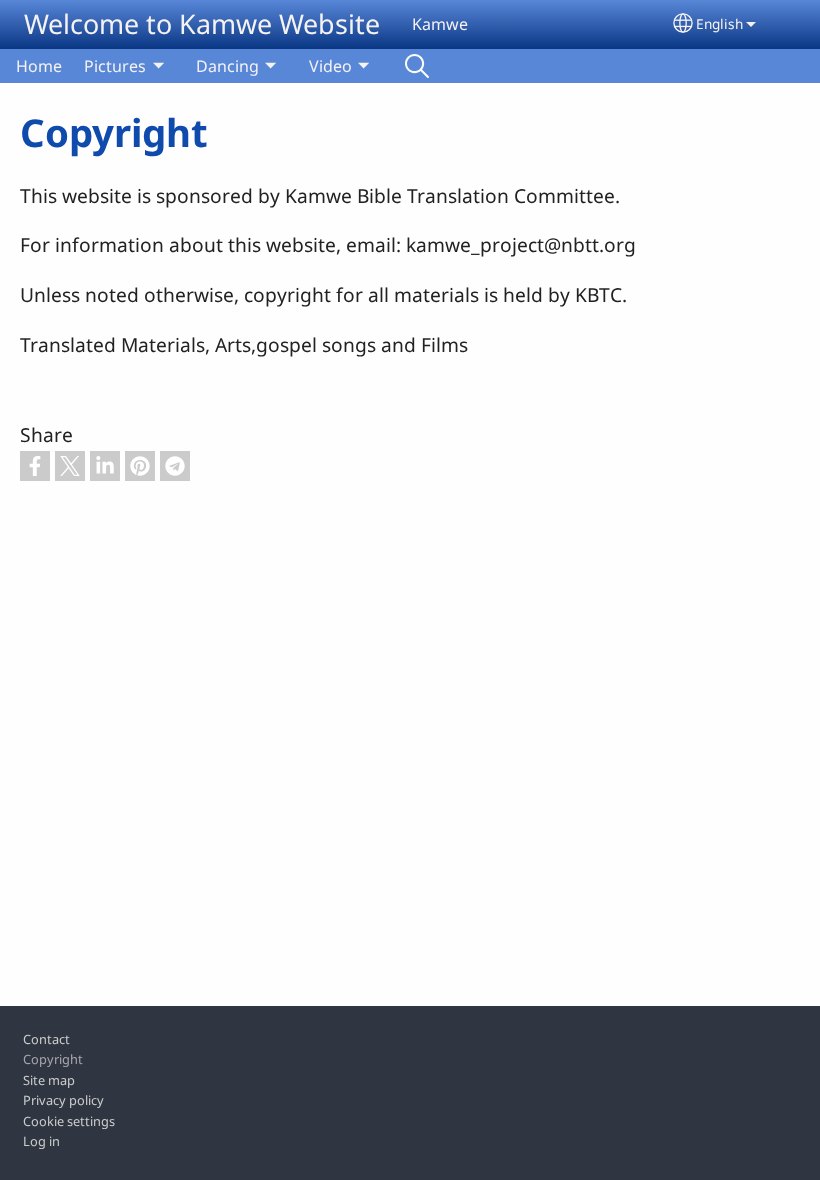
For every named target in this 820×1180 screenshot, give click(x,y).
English (719, 23)
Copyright (53, 1059)
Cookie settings (69, 1121)
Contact (46, 1039)
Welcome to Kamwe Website (202, 23)
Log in (41, 1141)
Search (417, 66)
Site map (49, 1080)
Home (39, 66)
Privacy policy (63, 1100)
